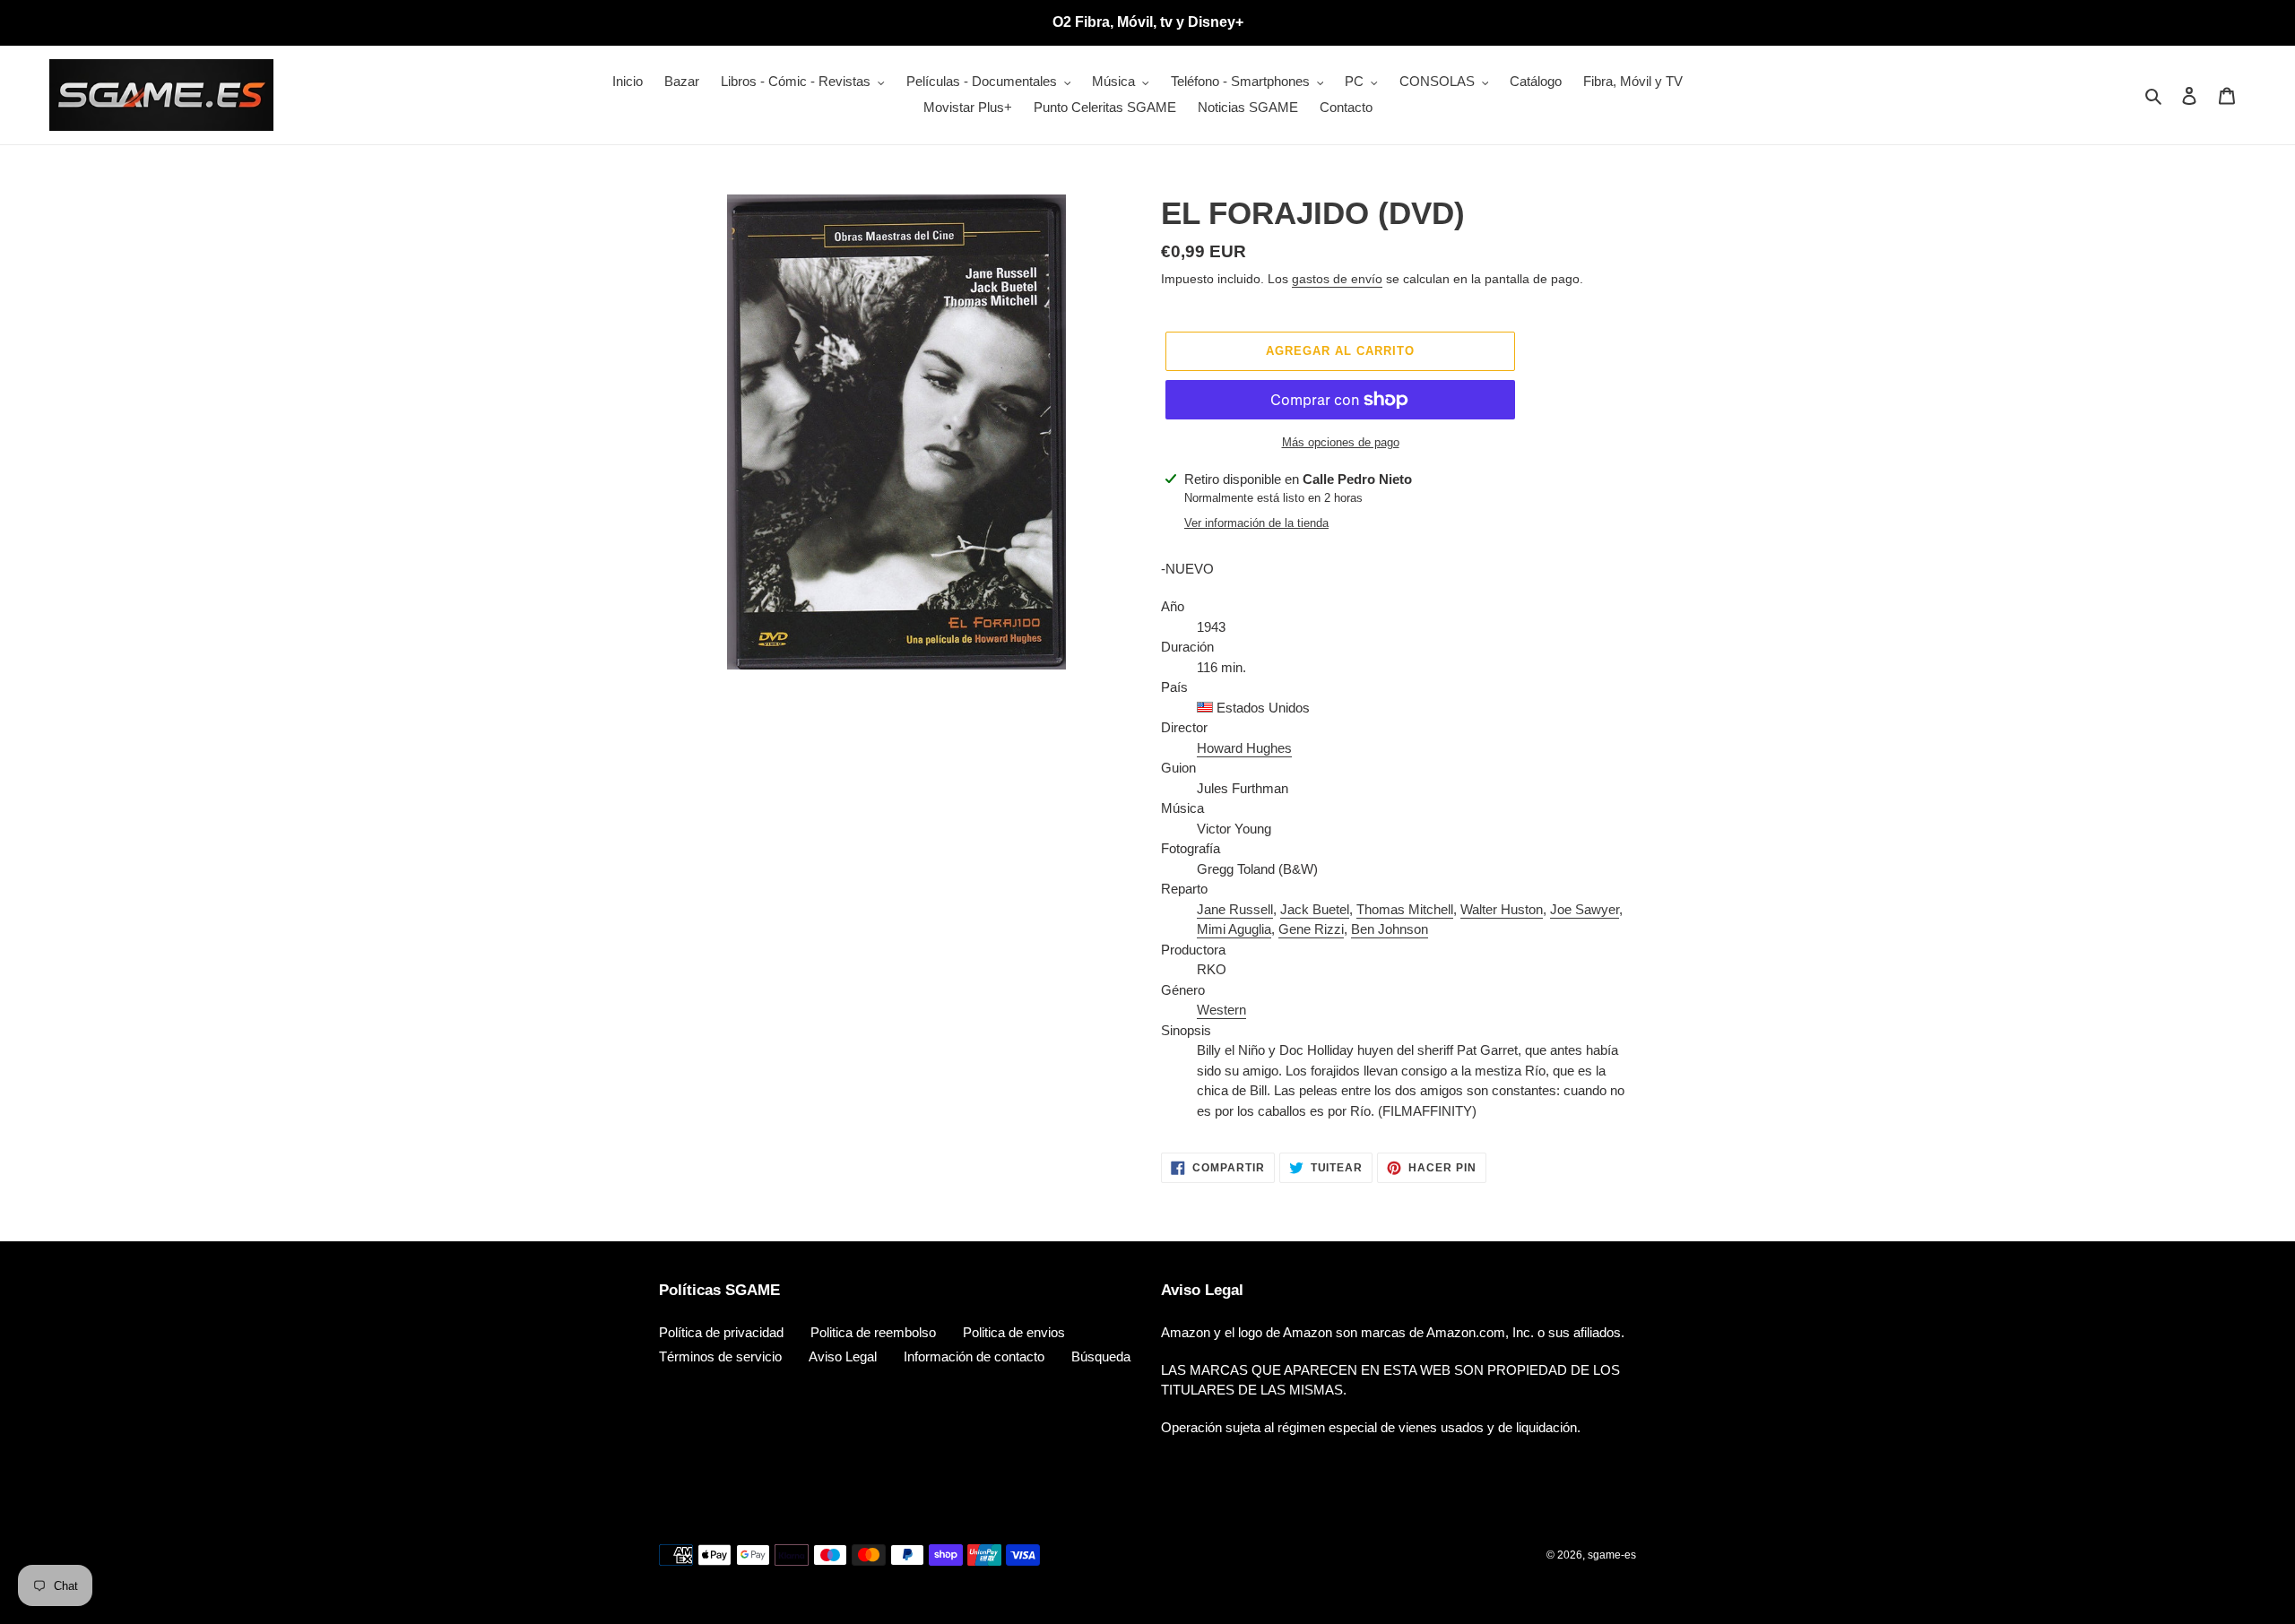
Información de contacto (974, 1356)
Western (1221, 1010)
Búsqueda (1101, 1356)
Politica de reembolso (873, 1332)
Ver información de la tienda (1256, 523)
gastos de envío (1337, 279)
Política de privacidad (721, 1332)
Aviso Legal (843, 1356)
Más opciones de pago (1341, 442)
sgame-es (1612, 1555)
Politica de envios (1014, 1332)
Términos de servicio (720, 1356)
